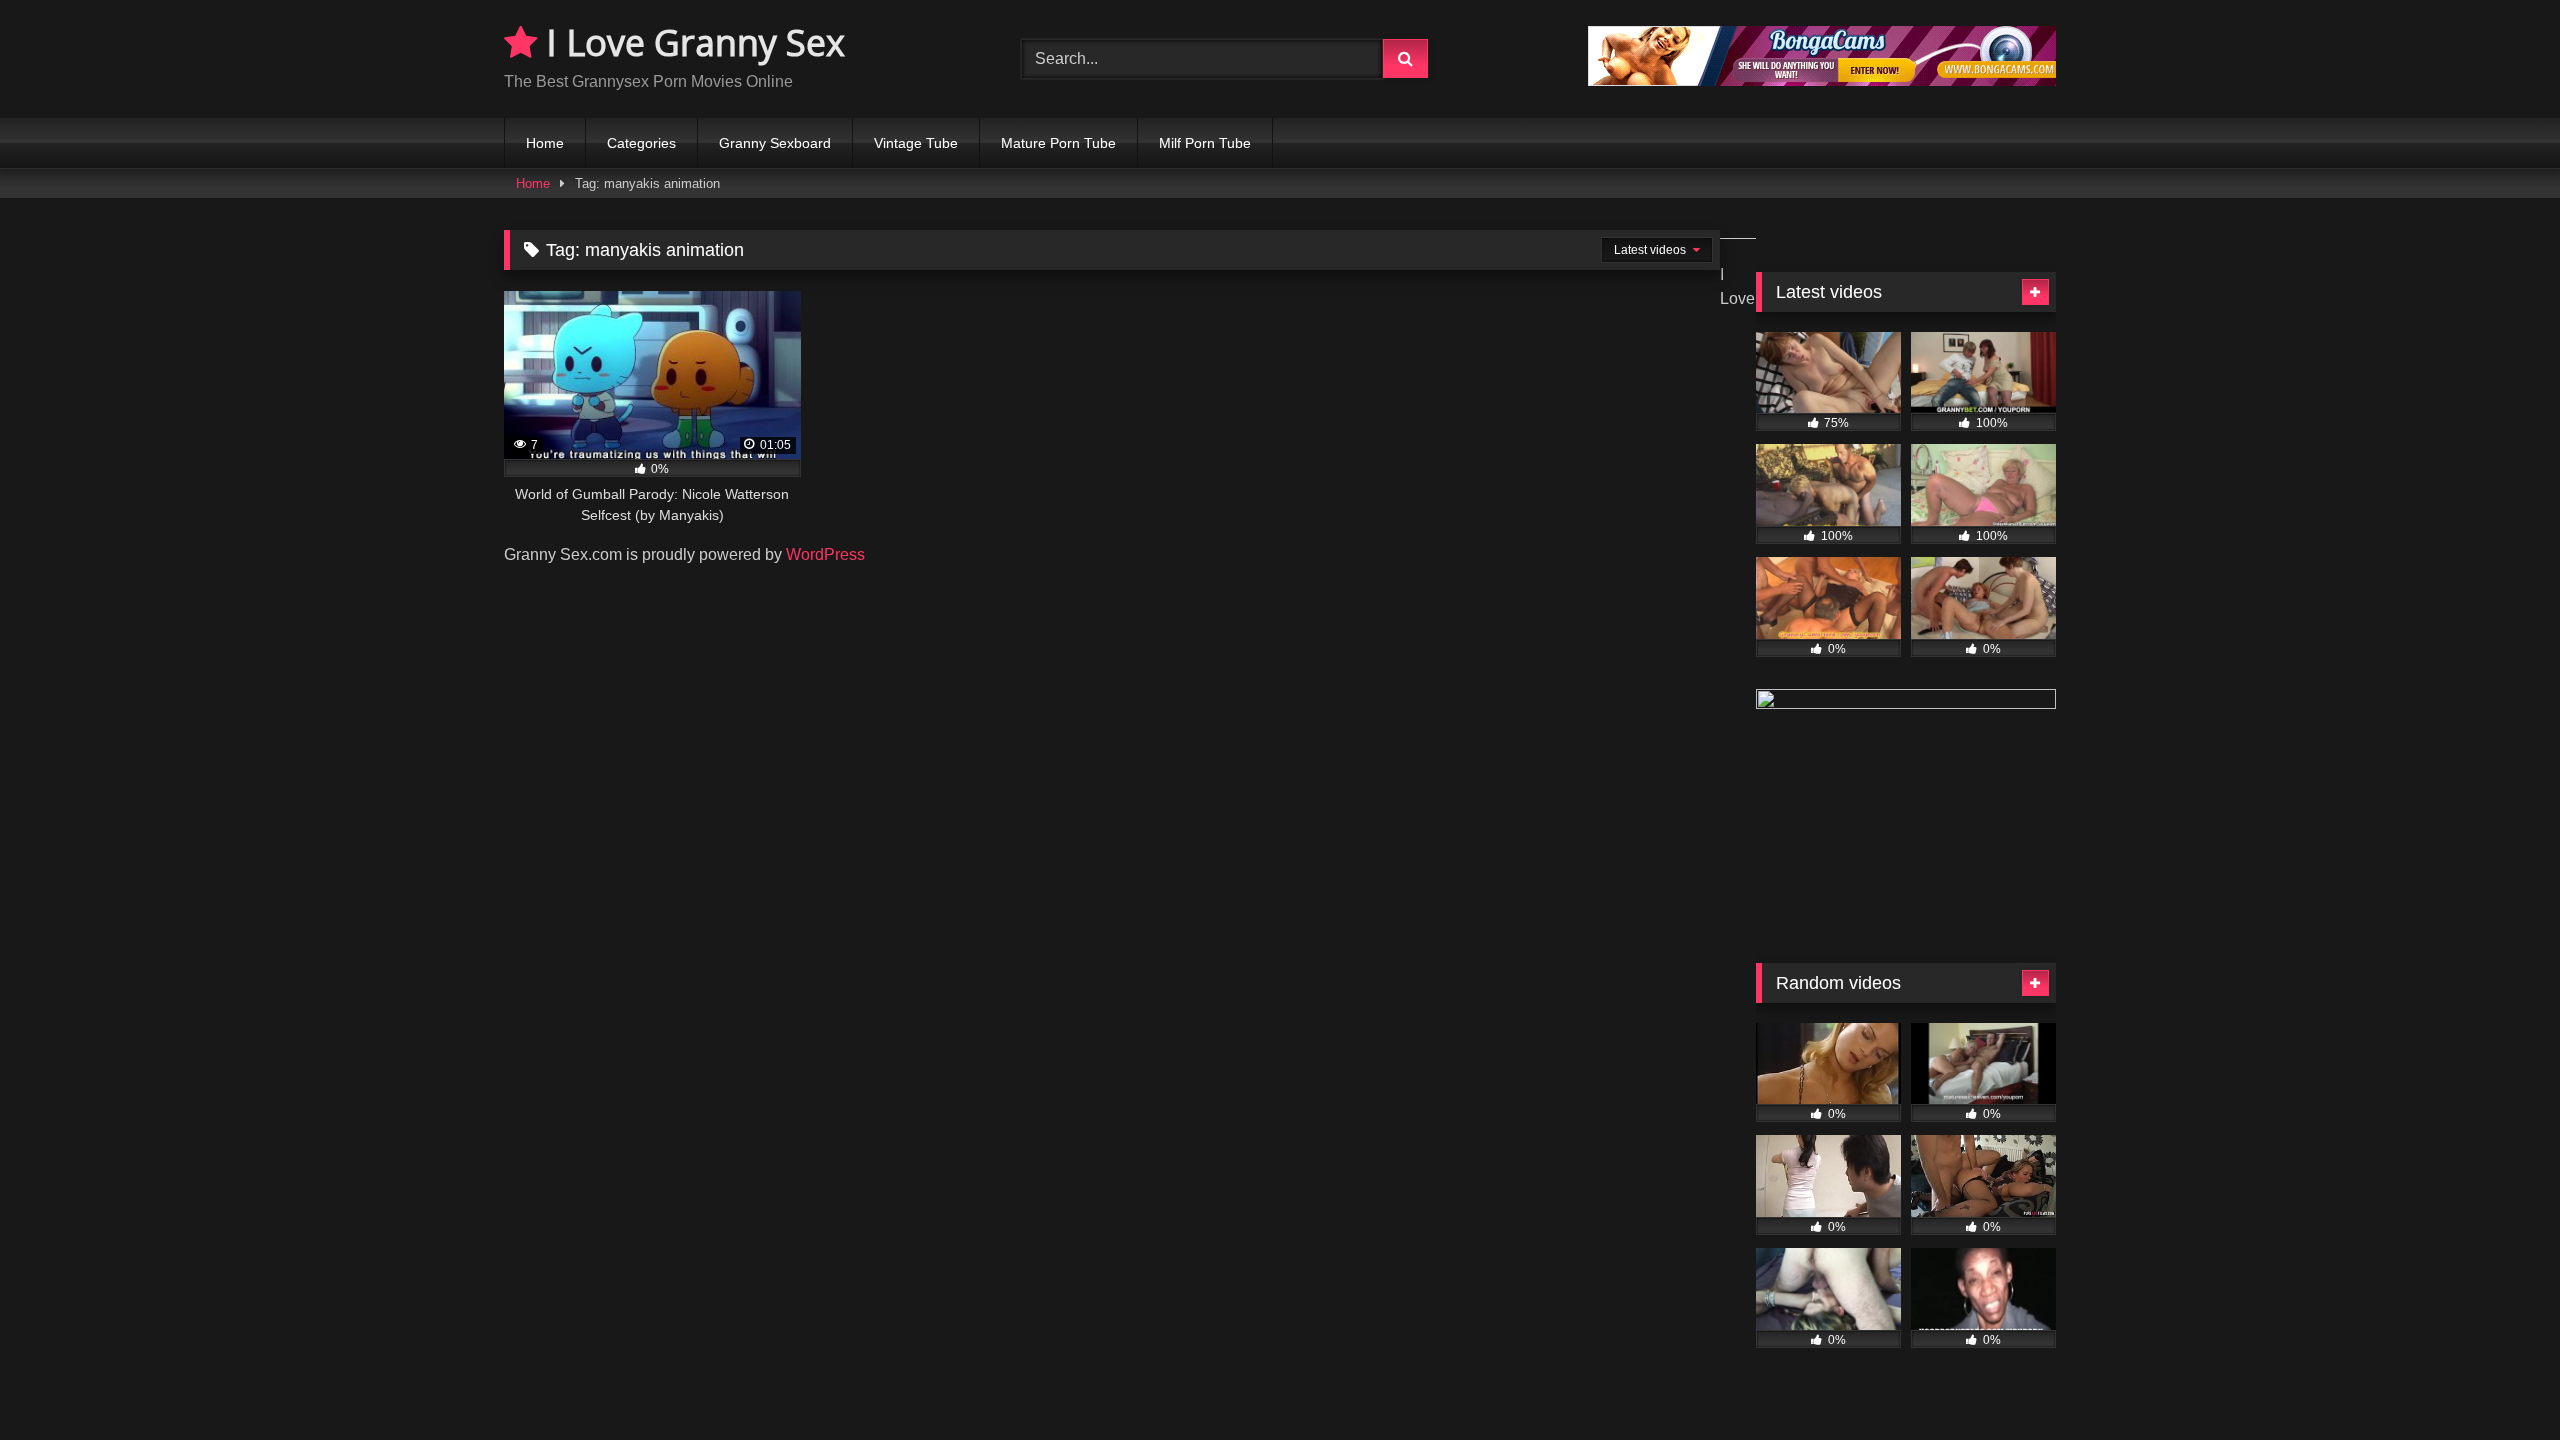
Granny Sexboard (775, 143)
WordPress (825, 554)
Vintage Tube (916, 143)
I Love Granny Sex (691, 42)
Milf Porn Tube (1205, 143)
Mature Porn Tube (1058, 143)
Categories (641, 143)
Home (545, 143)
